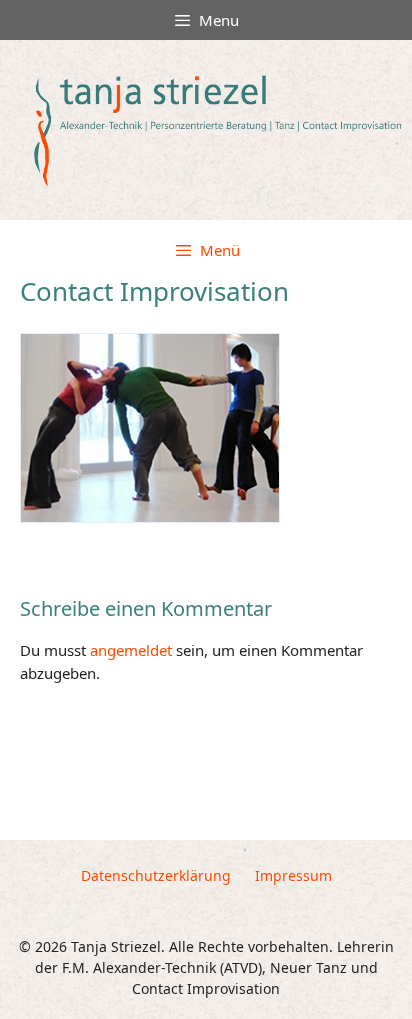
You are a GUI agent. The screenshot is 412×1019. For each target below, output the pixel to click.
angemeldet (131, 650)
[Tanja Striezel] (211, 130)
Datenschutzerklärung (156, 875)
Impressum (293, 875)
